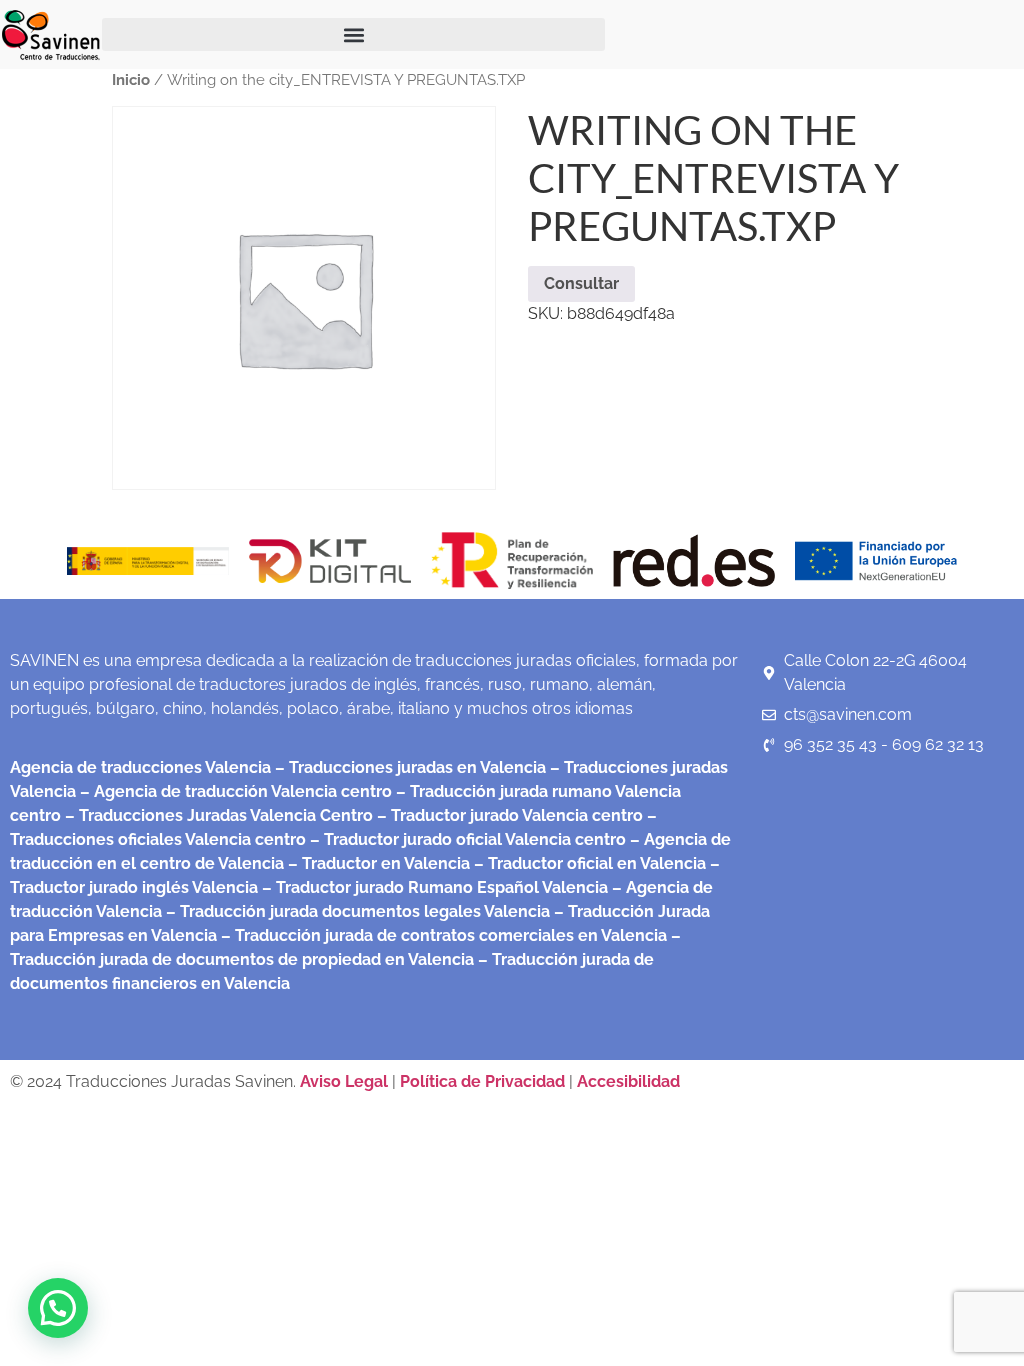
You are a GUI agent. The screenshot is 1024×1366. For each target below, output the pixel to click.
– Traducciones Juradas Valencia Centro (217, 815)
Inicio (131, 79)
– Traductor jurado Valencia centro (508, 815)
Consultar (581, 283)
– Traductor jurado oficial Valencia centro (466, 839)
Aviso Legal (346, 1081)
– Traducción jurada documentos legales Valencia (356, 911)
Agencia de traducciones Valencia (140, 767)
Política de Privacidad (482, 1081)
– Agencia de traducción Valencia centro (234, 791)
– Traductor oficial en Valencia (590, 863)
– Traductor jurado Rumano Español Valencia (433, 887)
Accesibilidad (628, 1081)
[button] (353, 34)
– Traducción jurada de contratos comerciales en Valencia (442, 935)
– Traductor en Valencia (377, 863)
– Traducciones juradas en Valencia (408, 767)
